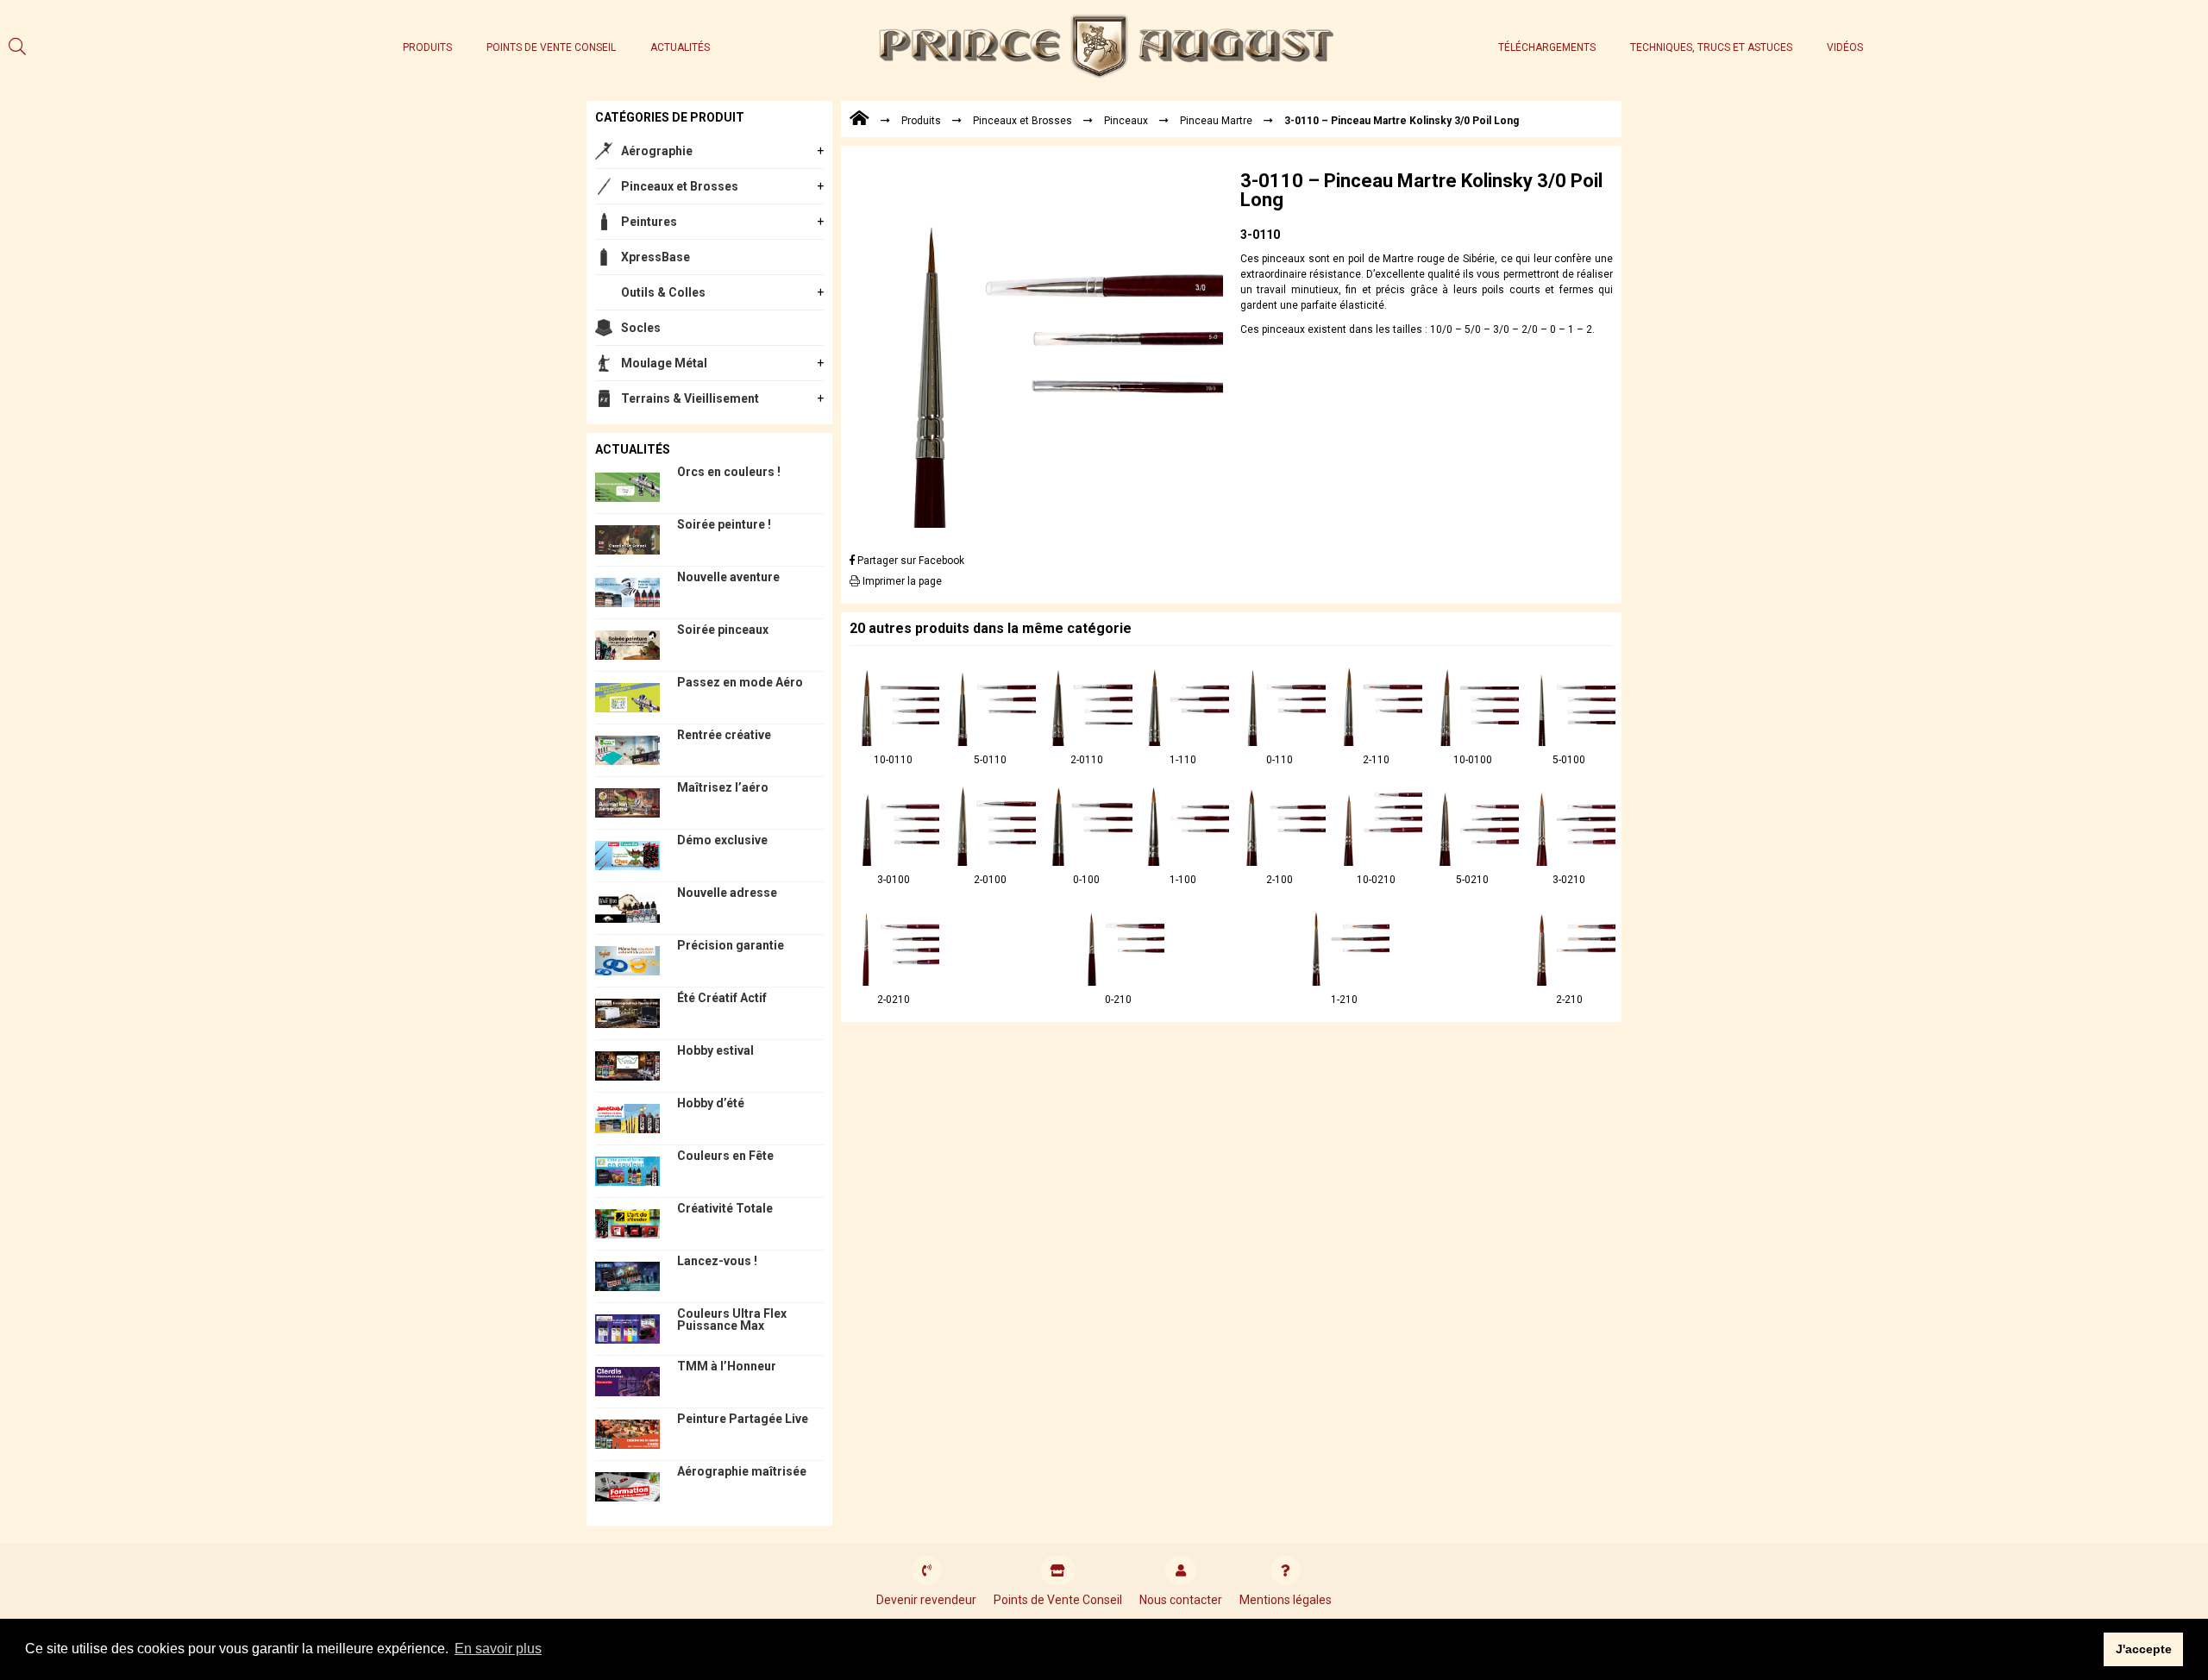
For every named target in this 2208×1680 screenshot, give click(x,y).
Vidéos (1845, 47)
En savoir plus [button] (498, 1649)
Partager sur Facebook (910, 561)
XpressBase (655, 257)
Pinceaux (1126, 121)
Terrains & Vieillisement (690, 398)
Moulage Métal (664, 363)
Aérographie (657, 151)
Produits (427, 47)
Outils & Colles (663, 292)
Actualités (680, 47)
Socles (641, 328)
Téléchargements (1547, 47)
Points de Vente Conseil (551, 47)
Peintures (649, 222)
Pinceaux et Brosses (680, 186)
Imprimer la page (901, 581)
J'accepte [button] (2144, 1649)
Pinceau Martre (1216, 121)
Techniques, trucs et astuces (1711, 47)
